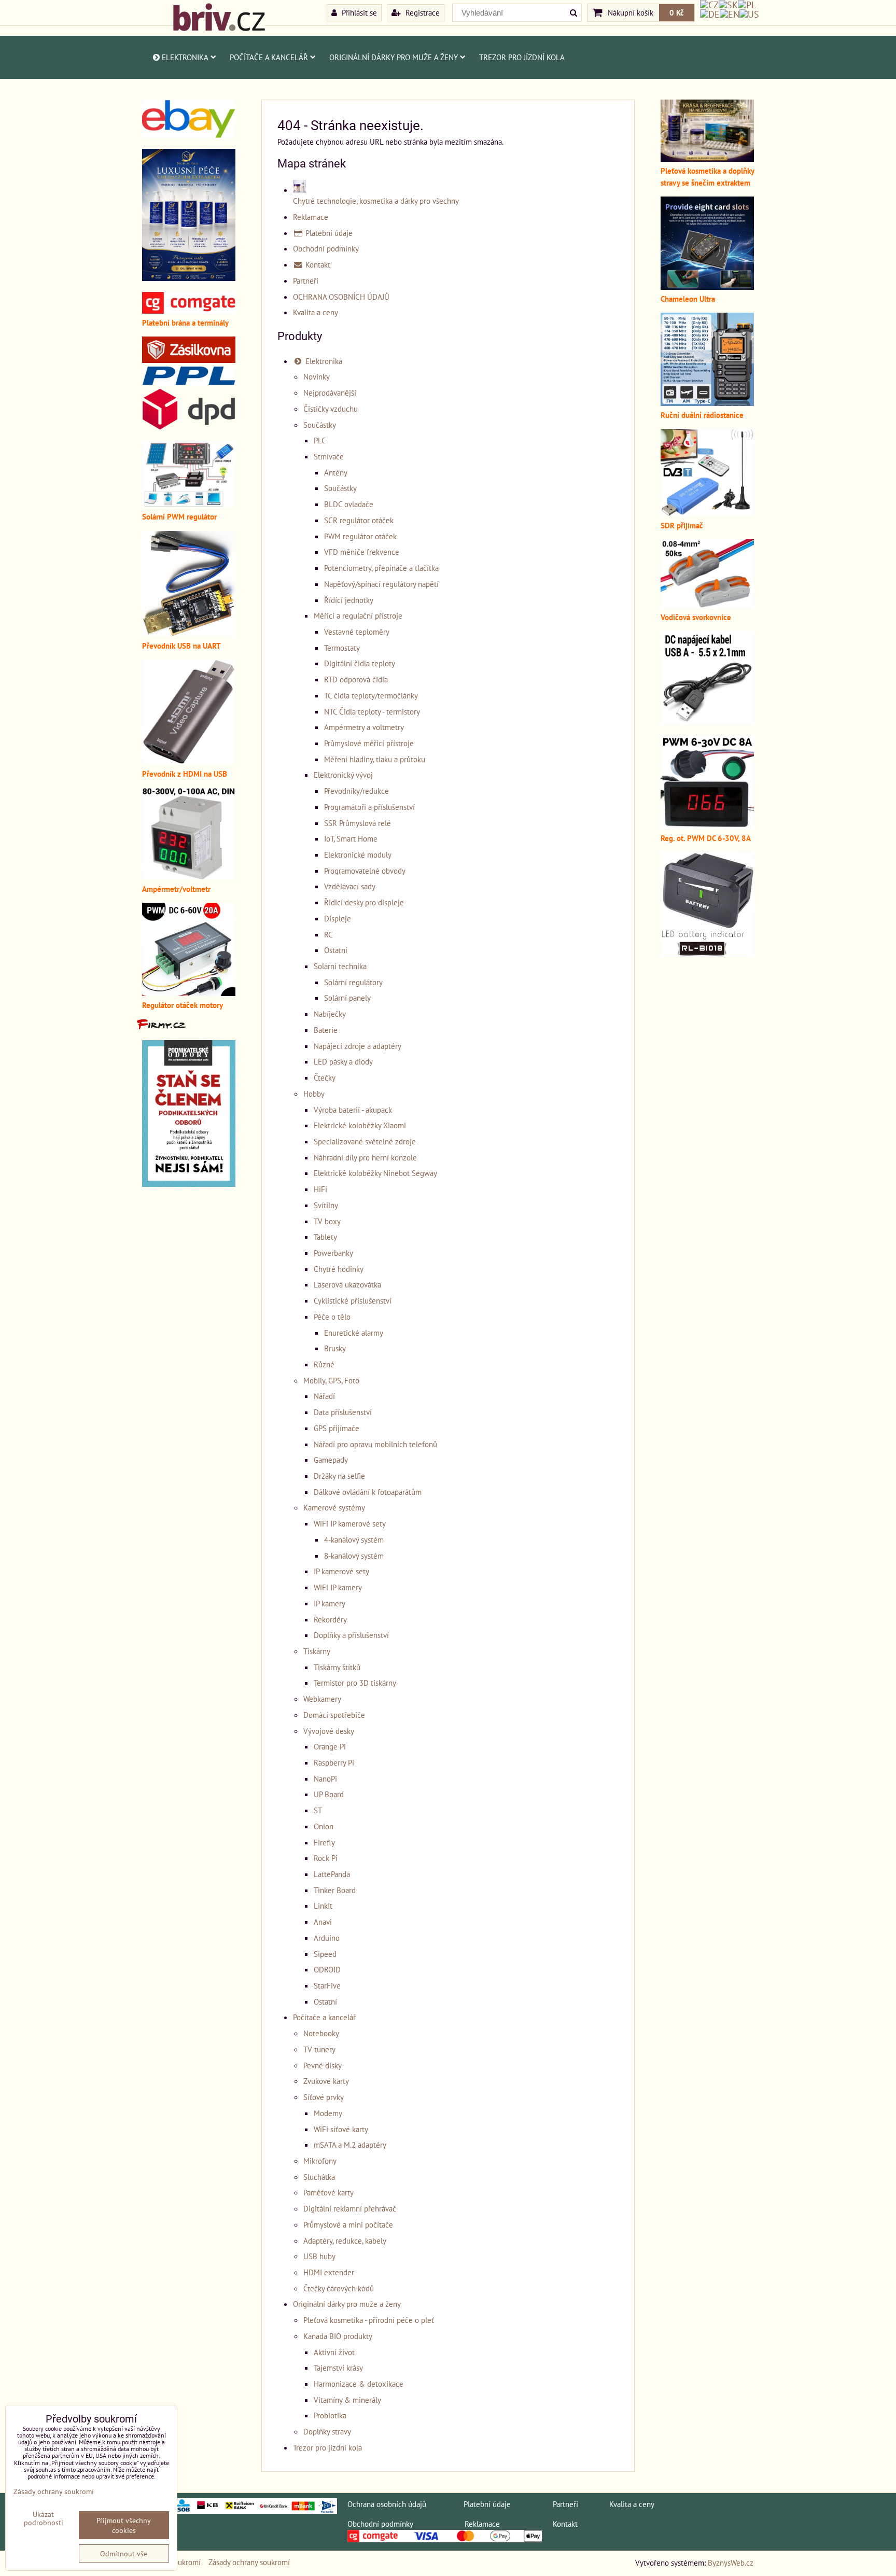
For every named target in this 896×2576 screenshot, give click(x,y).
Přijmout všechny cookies (124, 2525)
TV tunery (319, 2049)
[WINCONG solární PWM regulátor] (189, 505)
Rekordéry (330, 1619)
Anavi (323, 1922)
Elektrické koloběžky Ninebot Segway (375, 1173)
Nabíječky (330, 1014)
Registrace (422, 12)
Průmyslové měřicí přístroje (369, 743)
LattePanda (332, 1874)
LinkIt (323, 1906)
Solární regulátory (353, 982)
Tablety (325, 1237)
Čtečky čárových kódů (339, 2288)
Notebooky (321, 2033)
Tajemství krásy (338, 2368)
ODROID (327, 1969)
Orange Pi (330, 1746)
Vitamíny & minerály (347, 2400)
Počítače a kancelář (269, 57)
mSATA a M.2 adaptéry (350, 2145)
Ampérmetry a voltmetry (364, 727)
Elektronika (185, 57)
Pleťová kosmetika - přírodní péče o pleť (369, 2320)
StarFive (327, 1985)
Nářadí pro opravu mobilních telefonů (375, 1444)
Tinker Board (335, 1890)
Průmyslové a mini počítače (348, 2224)
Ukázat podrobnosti (44, 2518)
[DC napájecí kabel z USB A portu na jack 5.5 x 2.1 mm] (707, 721)
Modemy (328, 2113)
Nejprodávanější (330, 393)
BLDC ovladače (349, 504)
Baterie (326, 1030)
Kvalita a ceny (316, 312)
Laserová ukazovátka (347, 1284)
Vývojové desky (329, 1731)
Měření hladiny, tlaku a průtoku (375, 759)
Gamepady (331, 1460)
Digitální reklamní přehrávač (350, 2208)
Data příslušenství (343, 1412)
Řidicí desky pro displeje (364, 902)
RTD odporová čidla (356, 679)
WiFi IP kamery (338, 1587)
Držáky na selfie (339, 1476)
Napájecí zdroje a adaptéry (358, 1046)
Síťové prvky (324, 2097)
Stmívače (329, 456)
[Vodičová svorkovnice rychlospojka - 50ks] (707, 605)
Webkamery (322, 1699)
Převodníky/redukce (356, 791)
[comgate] (189, 311)
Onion (324, 1826)
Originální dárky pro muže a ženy (394, 57)
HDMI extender (329, 2272)
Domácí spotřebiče (334, 1715)
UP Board (329, 1794)
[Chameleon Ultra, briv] (707, 287)
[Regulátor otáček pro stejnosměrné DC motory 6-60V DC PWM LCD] (189, 993)
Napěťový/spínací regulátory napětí (381, 584)
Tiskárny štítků (337, 1667)
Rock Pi (326, 1858)
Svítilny (326, 1205)
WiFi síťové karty (341, 2129)
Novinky (317, 376)
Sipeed (325, 1954)
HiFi (320, 1189)
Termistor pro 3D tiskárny (355, 1683)
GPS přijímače (337, 1428)
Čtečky (325, 1077)
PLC (320, 440)
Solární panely (347, 998)
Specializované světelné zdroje (365, 1141)
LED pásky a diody (343, 1061)
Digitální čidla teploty (360, 663)
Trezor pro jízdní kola (522, 57)
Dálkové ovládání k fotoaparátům (368, 1492)
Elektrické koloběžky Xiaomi (360, 1125)
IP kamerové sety (341, 1571)
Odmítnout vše (124, 2553)
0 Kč (677, 12)
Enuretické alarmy (354, 1333)
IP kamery (330, 1603)
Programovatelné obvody (365, 871)
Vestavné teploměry (357, 632)
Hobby (314, 1094)
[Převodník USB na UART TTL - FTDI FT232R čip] (189, 634)
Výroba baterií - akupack (353, 1110)
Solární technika (340, 966)
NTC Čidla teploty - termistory (372, 711)
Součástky (320, 425)
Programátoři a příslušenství (369, 807)
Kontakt (317, 264)
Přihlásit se (358, 12)
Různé (324, 1364)
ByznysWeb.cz (731, 2563)
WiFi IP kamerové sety (350, 1523)
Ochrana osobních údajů (387, 2504)
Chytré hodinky (339, 1269)
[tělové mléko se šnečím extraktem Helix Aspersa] (189, 278)
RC (328, 934)
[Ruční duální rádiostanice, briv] (707, 403)
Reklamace (311, 217)
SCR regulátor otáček (359, 520)
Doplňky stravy (327, 2431)
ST (318, 1810)
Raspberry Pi (334, 1762)
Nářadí (324, 1396)
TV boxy (327, 1221)
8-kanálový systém (354, 1556)
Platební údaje (328, 233)
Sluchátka (319, 2177)
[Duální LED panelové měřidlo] (189, 877)
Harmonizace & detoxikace (359, 2384)
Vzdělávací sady (350, 886)
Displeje (338, 918)
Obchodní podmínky (326, 248)
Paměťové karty (328, 2192)
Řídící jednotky (349, 600)
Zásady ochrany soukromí (249, 2562)
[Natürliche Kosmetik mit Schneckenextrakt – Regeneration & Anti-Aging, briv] (189, 135)
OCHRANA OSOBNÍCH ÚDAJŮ (341, 297)
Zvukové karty (326, 2081)
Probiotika (330, 2415)
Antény (336, 472)
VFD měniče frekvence (362, 552)
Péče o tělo (332, 1317)
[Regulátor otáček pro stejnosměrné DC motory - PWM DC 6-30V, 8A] (707, 826)
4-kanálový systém (354, 1539)
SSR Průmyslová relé (358, 823)
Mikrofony (320, 2161)
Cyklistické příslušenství (353, 1300)
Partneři (306, 281)
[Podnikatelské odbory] (189, 1184)
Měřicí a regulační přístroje (358, 615)
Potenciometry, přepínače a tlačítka (381, 568)
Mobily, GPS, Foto (331, 1380)
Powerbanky (333, 1253)
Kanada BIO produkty (338, 2336)
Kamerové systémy (334, 1507)
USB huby (319, 2256)
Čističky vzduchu (331, 409)
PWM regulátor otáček (360, 536)
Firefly (324, 1842)
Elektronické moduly (358, 855)
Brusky (335, 1348)
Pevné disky (323, 2065)
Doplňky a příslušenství (351, 1635)
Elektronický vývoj (343, 775)
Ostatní (336, 950)
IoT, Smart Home (351, 838)
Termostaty (342, 648)
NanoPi (325, 1779)
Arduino (327, 1938)
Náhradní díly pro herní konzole (365, 1157)
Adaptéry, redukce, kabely (345, 2241)
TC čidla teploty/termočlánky (371, 695)
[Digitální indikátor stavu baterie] (707, 954)
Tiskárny (317, 1651)
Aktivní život (334, 2352)
